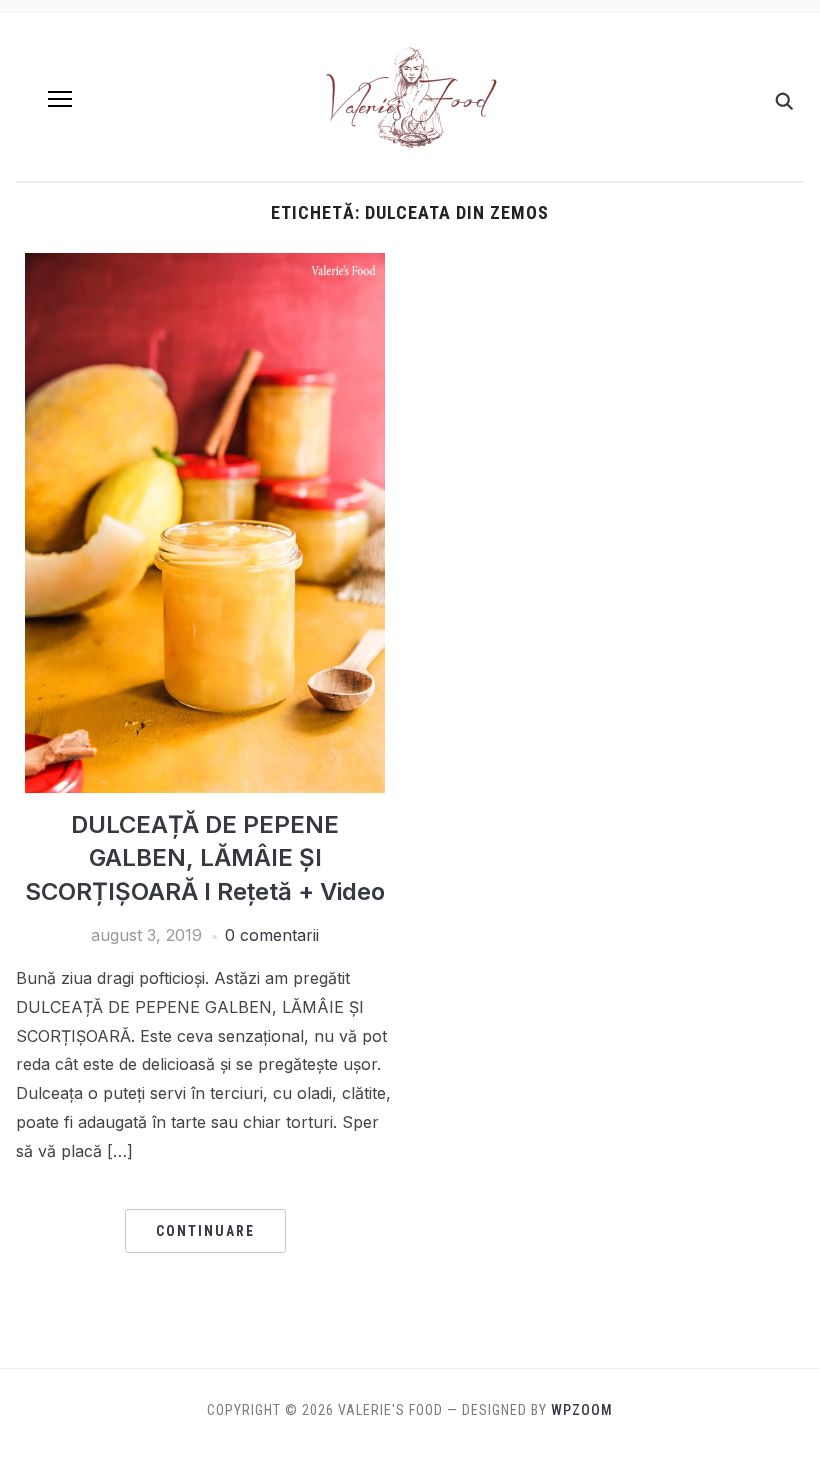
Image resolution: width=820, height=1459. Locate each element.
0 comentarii (272, 935)
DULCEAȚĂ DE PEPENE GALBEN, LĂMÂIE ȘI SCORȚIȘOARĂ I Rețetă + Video (205, 858)
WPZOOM (582, 1410)
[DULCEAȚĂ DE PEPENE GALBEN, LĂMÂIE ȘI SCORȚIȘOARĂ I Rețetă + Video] (205, 265)
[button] (60, 99)
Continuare (205, 1231)
